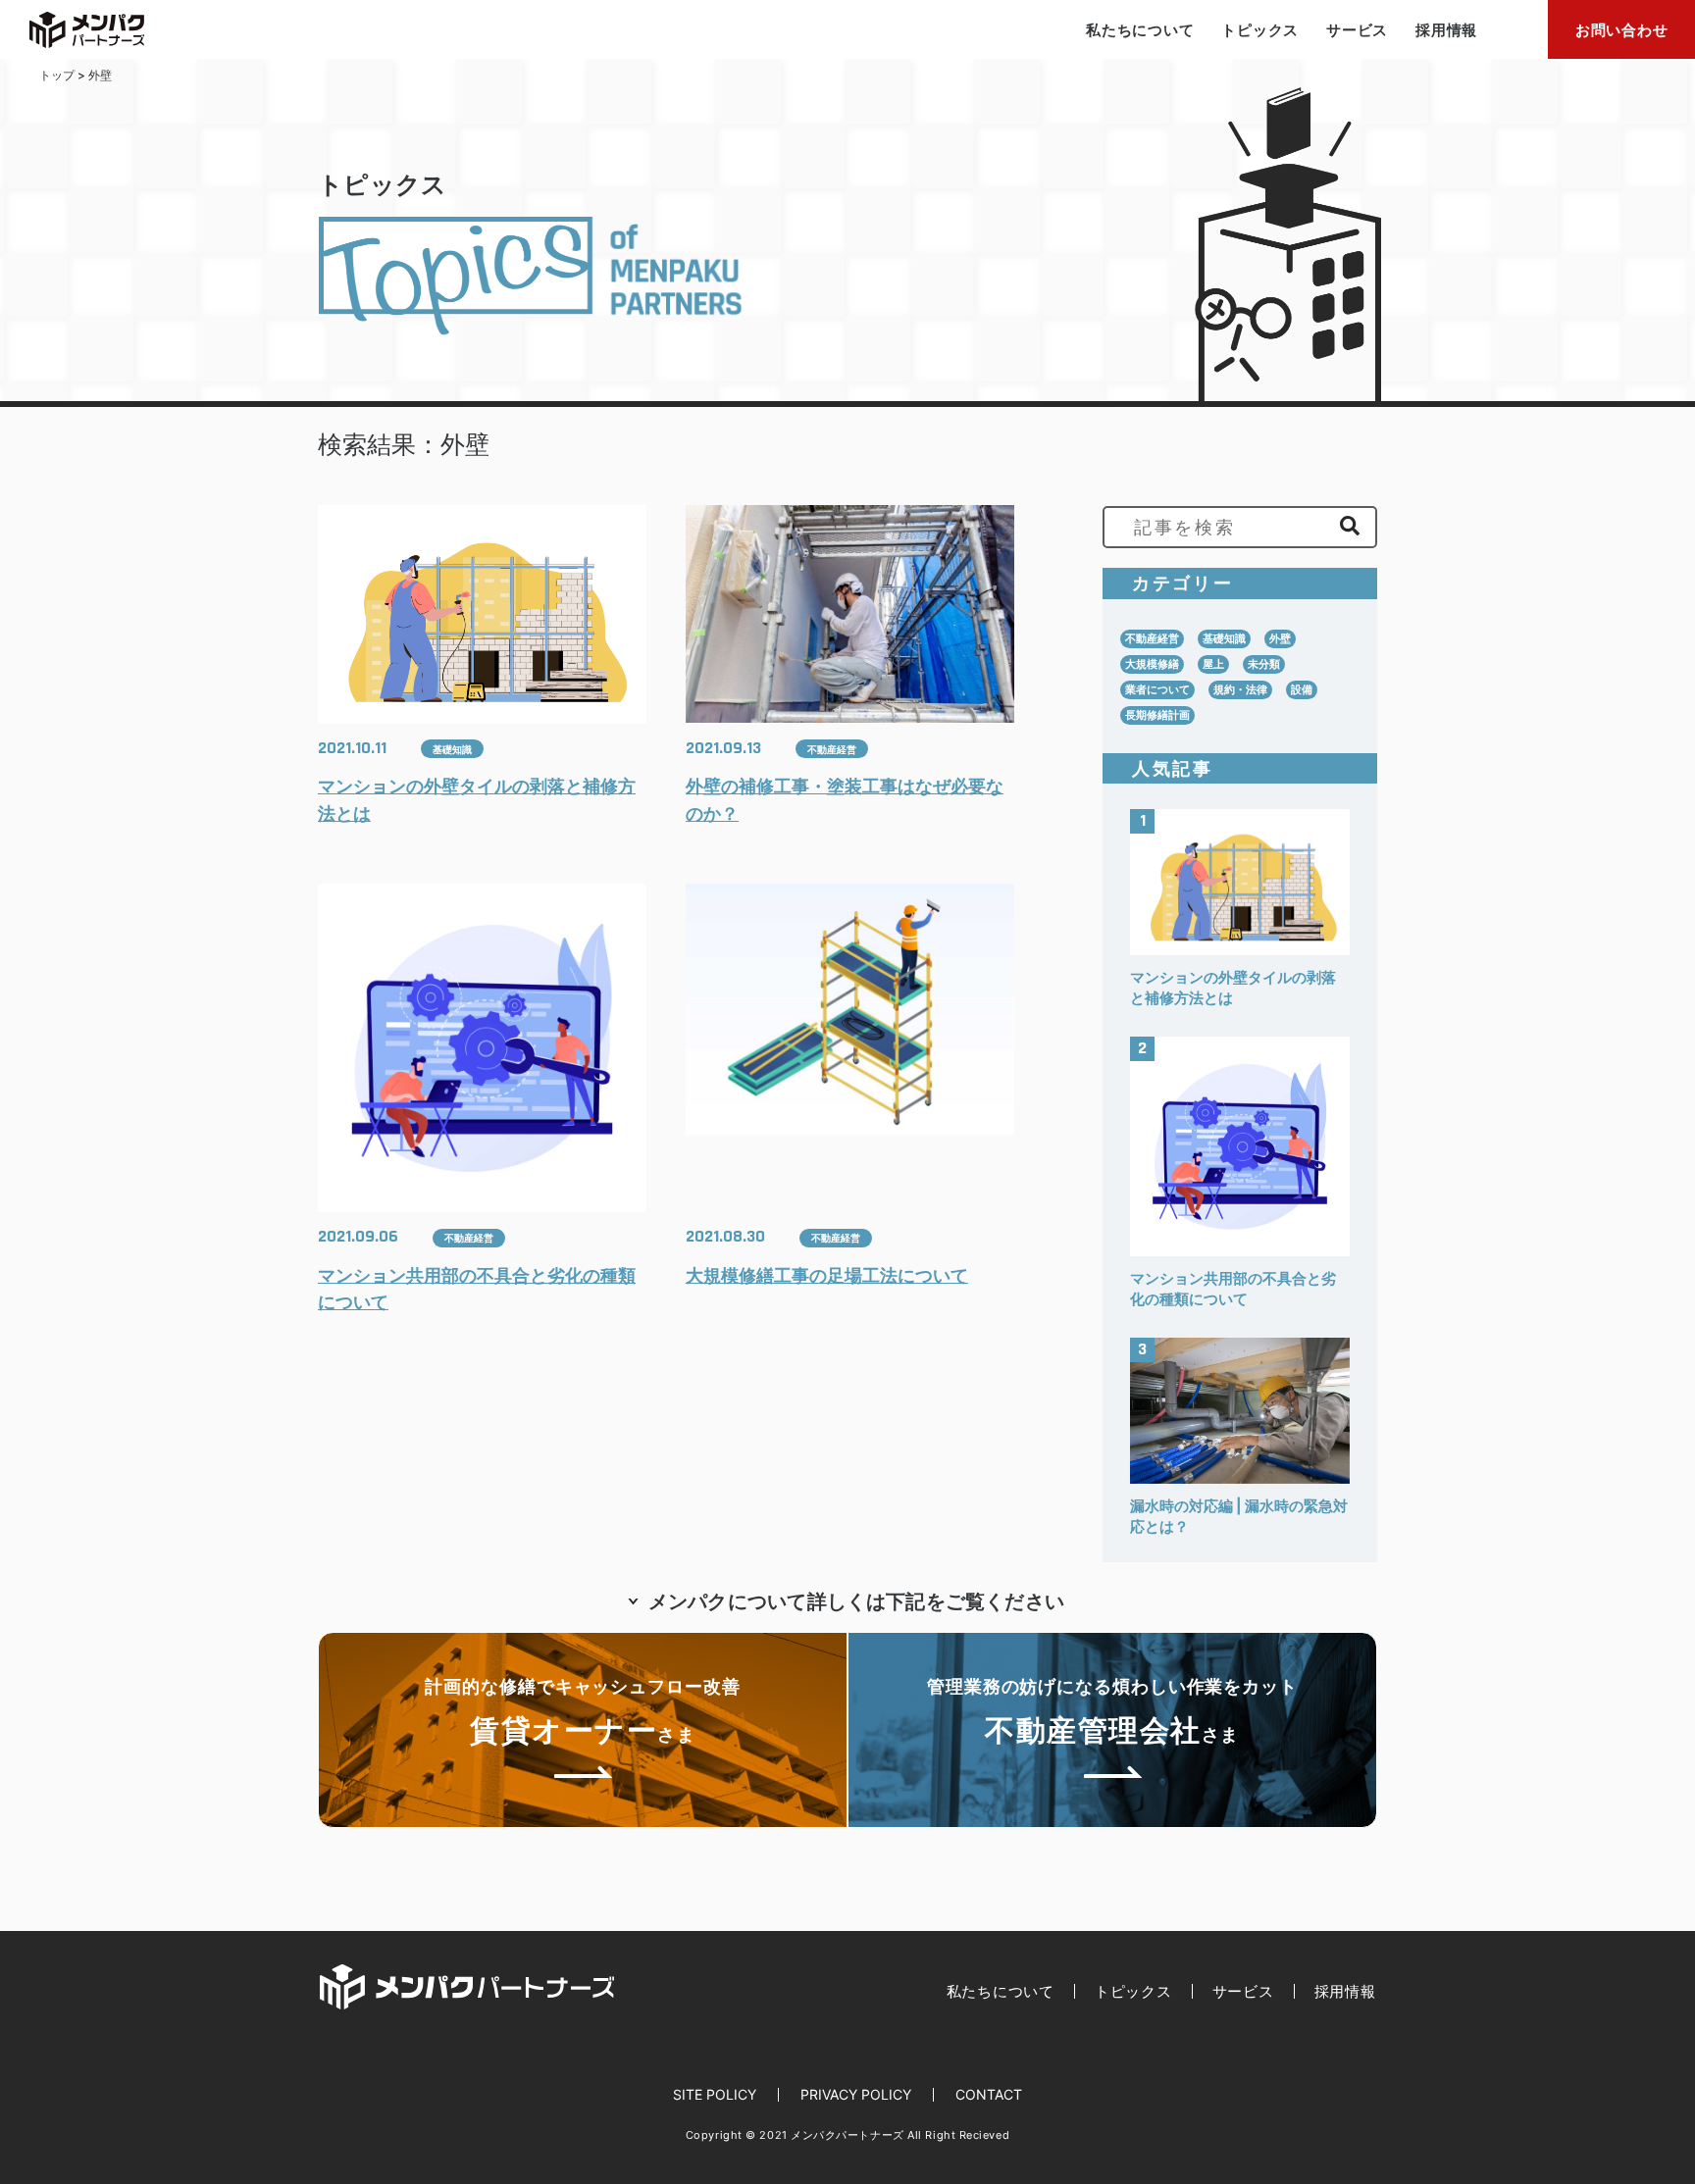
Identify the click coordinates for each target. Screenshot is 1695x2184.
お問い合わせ (1622, 30)
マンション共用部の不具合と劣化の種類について (477, 1289)
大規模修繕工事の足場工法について (827, 1275)
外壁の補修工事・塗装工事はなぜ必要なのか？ (845, 800)
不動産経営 (832, 749)
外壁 (1280, 638)
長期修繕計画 (1157, 715)
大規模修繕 (1152, 664)
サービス (1357, 30)
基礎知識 (452, 749)
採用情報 (1446, 30)
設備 (1302, 689)
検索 (1350, 526)
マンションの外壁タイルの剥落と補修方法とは (477, 800)
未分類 (1264, 664)
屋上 (1213, 664)
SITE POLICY (715, 2095)
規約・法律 (1240, 689)
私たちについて (1140, 30)
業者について (1157, 689)
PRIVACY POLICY (856, 2095)
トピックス (1260, 30)
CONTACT (989, 2095)
